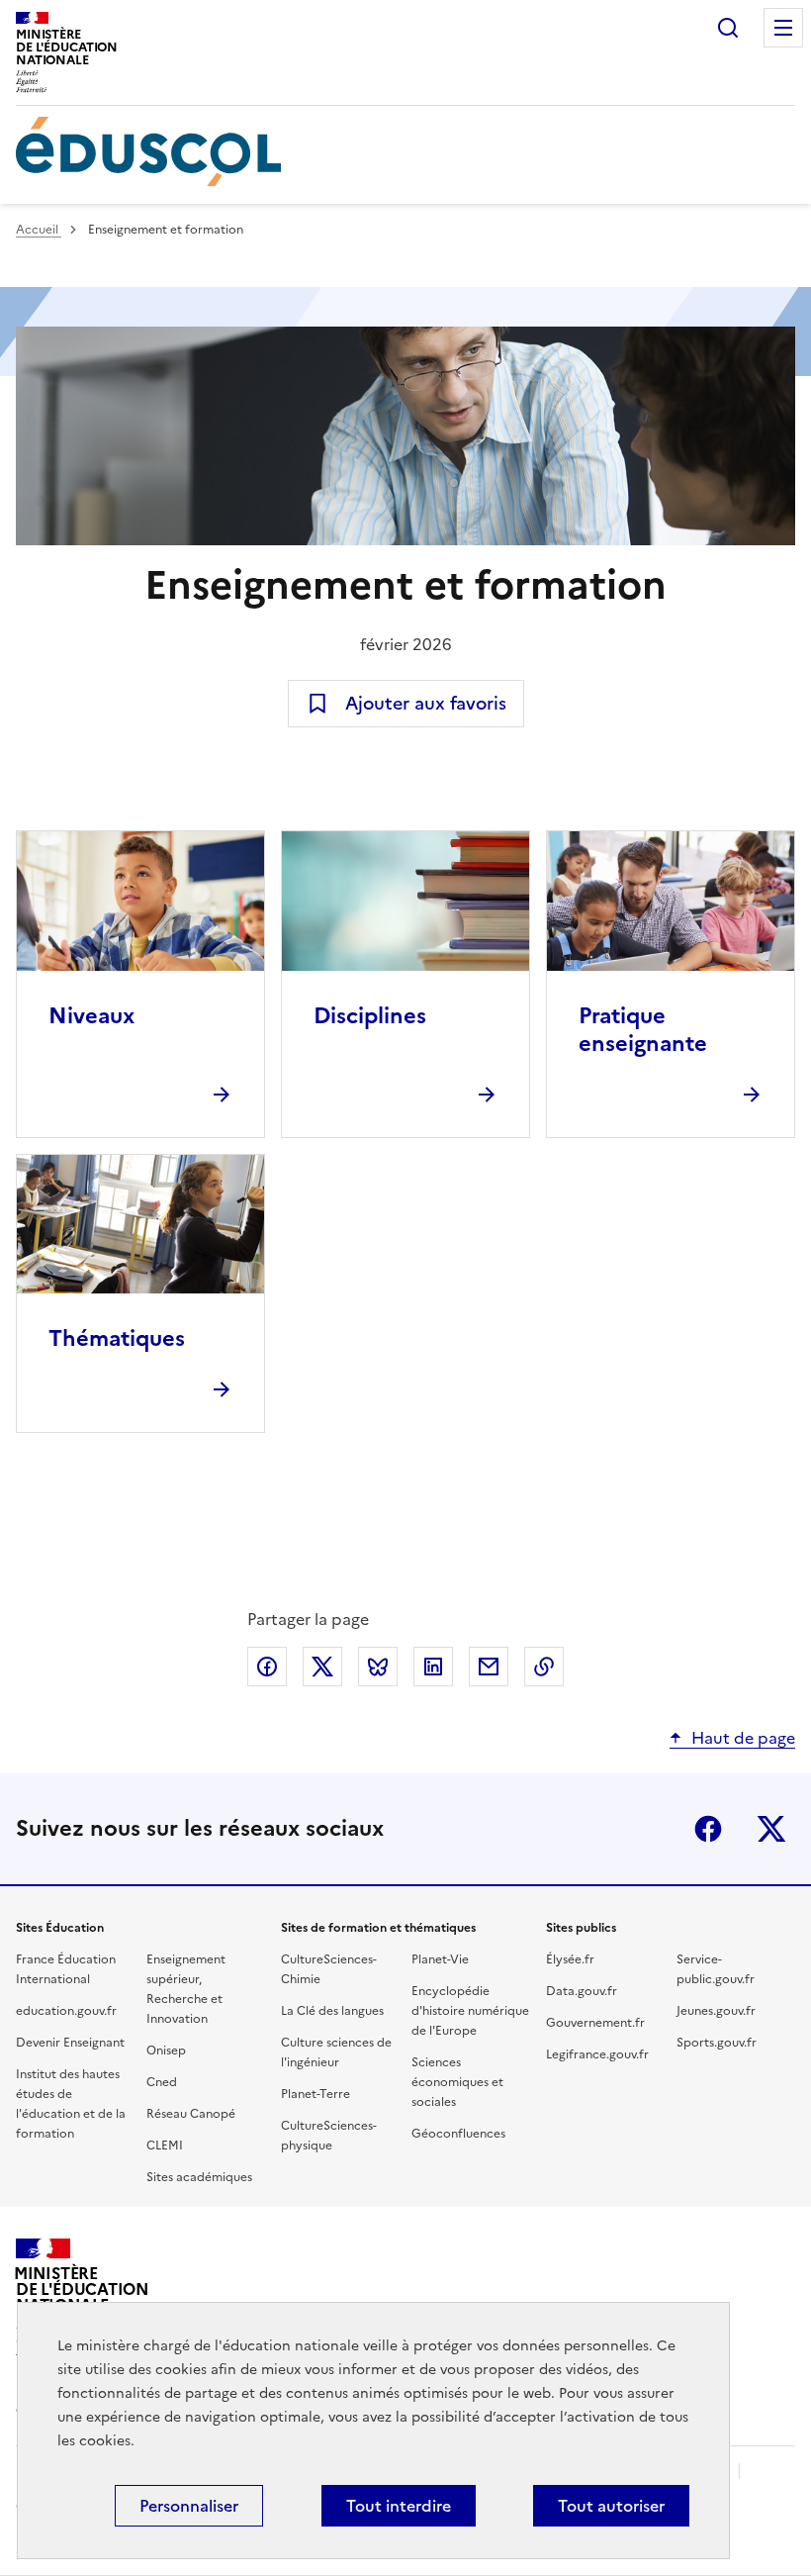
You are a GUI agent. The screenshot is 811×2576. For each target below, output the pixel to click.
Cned (162, 2082)
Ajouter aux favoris (426, 703)
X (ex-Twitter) (771, 1829)
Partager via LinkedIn (433, 1667)
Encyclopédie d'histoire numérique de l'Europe (470, 2011)
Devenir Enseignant (70, 2043)
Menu (783, 28)
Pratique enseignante (643, 1030)
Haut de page (743, 1738)
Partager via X (322, 1667)
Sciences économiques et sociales (457, 2082)
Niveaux (91, 1016)
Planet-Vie (440, 1959)
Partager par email (489, 1667)
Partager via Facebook (267, 1667)
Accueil (39, 230)
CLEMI (165, 2146)
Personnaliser (189, 2506)
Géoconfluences (458, 2134)
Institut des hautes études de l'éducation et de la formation (71, 2104)
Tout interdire (399, 2506)
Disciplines (370, 1016)
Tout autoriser (611, 2506)
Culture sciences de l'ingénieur (336, 2052)
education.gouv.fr (66, 2011)
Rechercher (728, 28)
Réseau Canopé (191, 2114)
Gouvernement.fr (595, 2023)
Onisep (166, 2051)
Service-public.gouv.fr (716, 1969)
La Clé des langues (332, 2011)
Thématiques (117, 1338)
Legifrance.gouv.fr (597, 2054)
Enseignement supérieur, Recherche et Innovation (186, 1989)
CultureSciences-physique (329, 2136)
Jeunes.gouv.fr (716, 2011)
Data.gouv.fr (582, 1991)
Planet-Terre (315, 2094)
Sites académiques (199, 2177)
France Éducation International (66, 1969)
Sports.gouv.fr (717, 2043)
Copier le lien (544, 1667)
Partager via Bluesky (378, 1667)
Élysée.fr (570, 1959)
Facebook (708, 1829)
